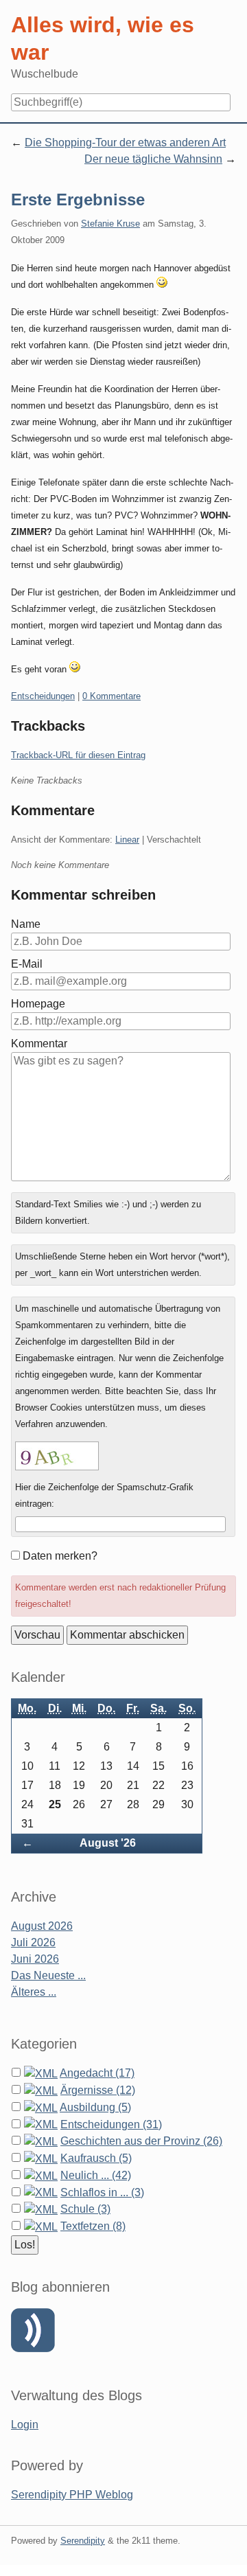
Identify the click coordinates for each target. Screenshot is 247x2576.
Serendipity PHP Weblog (72, 2495)
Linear (127, 840)
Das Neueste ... (48, 1975)
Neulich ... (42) (96, 2175)
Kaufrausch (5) (96, 2158)
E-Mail (27, 964)
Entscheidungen (43, 696)
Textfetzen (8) (93, 2226)
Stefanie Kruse (110, 224)
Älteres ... (34, 1992)
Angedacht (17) (97, 2073)
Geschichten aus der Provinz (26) (141, 2141)
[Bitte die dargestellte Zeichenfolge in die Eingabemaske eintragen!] (57, 1456)
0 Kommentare (111, 696)
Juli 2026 (33, 1942)
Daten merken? (60, 1556)
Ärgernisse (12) (98, 2090)
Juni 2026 (35, 1959)
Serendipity (83, 2541)
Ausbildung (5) (95, 2107)
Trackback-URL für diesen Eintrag (78, 755)
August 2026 (42, 1926)
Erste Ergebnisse (78, 200)
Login (25, 2425)
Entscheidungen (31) (111, 2124)
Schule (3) (85, 2209)
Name (26, 924)
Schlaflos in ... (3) (102, 2192)
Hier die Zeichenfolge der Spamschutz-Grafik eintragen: (104, 1495)
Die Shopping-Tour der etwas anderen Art (125, 143)
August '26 (108, 1843)
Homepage (38, 1004)
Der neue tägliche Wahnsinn (153, 159)
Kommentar (39, 1044)
